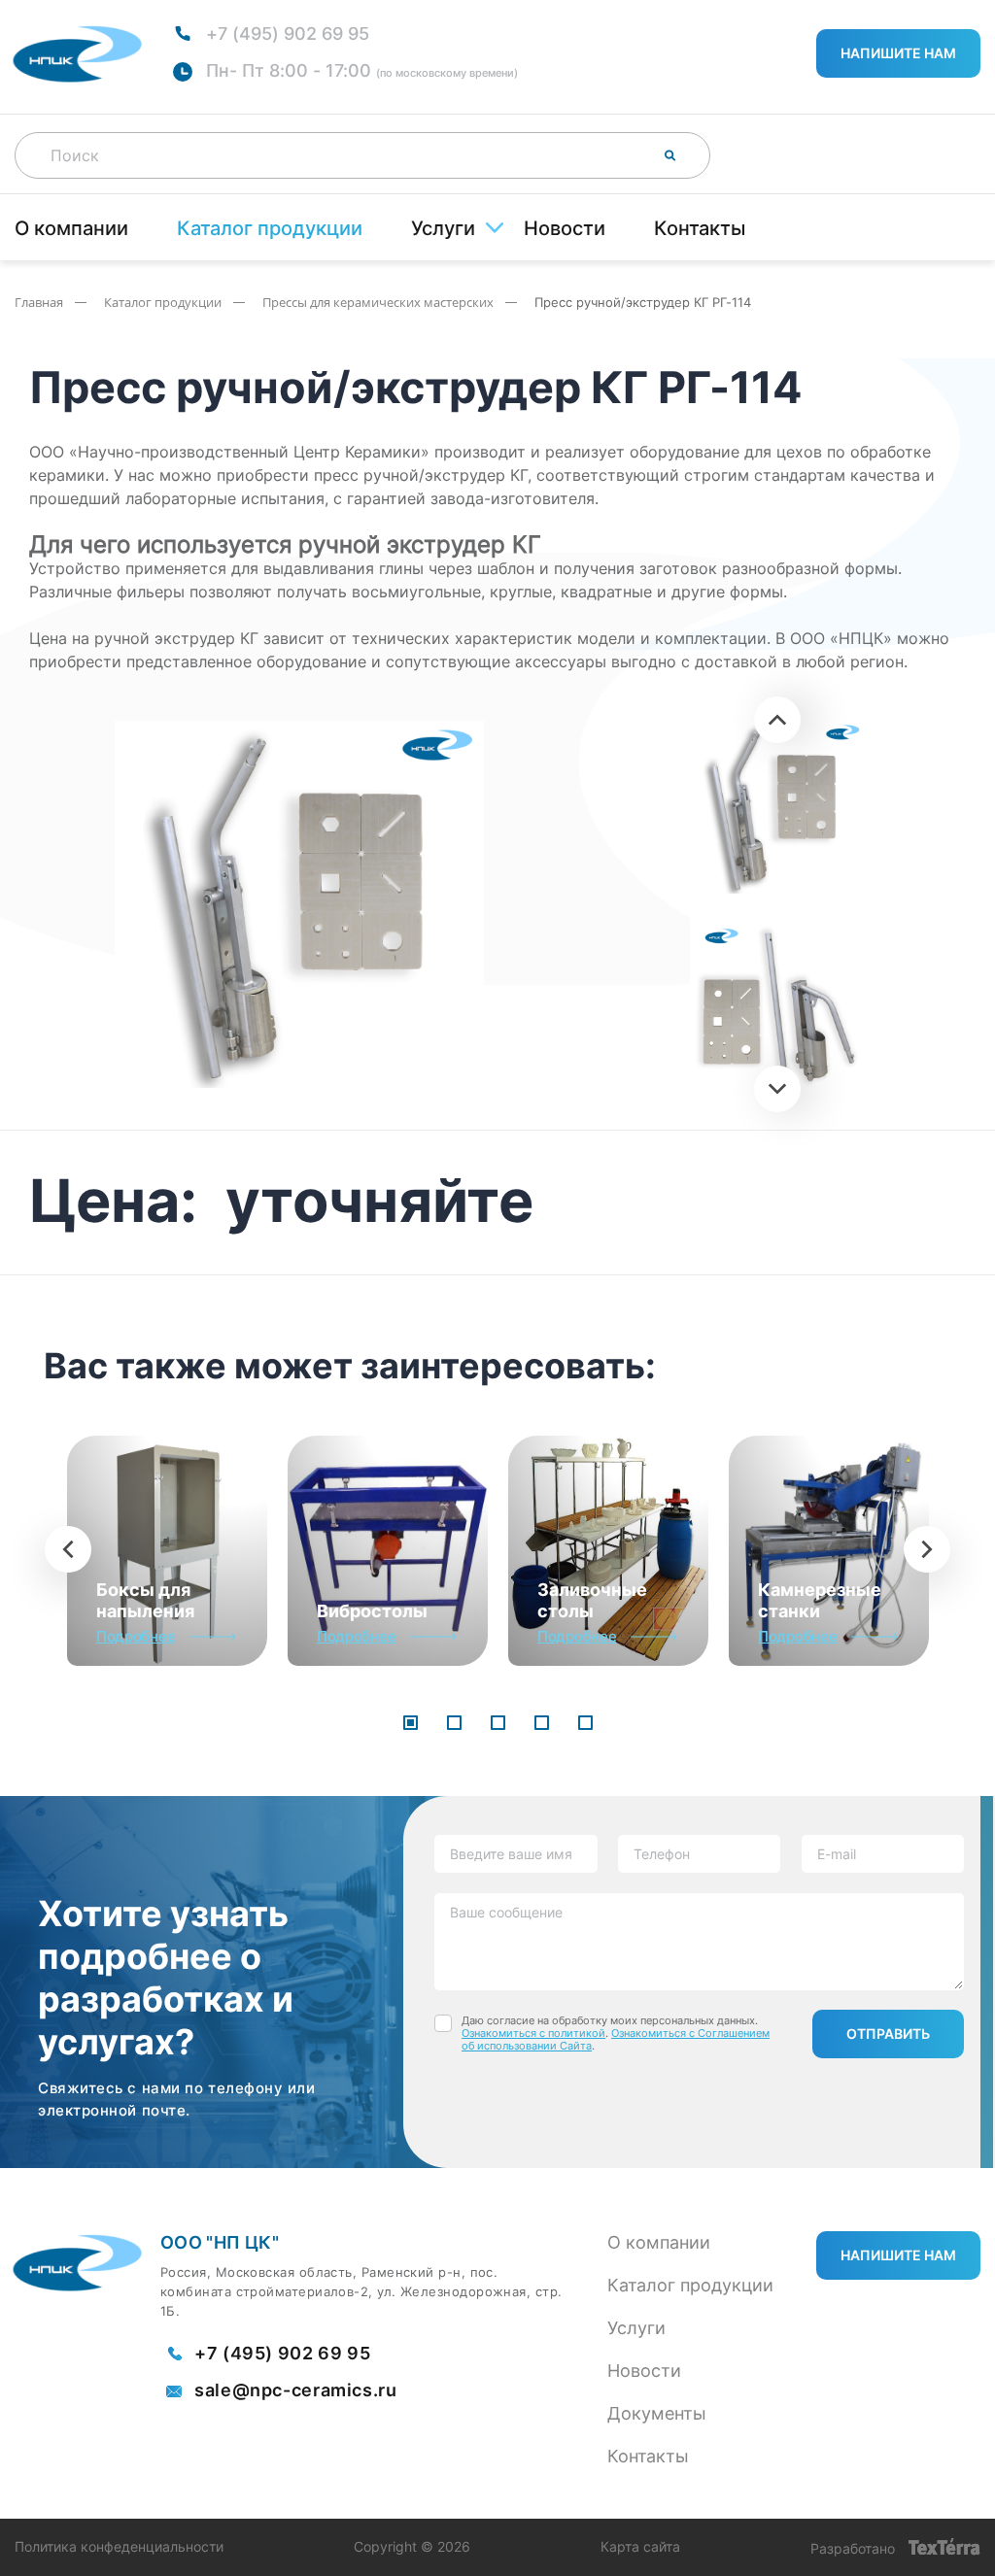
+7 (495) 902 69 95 (288, 34)
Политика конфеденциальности (119, 2547)
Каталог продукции (270, 228)
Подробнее (136, 1636)
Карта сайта (640, 2547)
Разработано (855, 2548)
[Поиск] (670, 155)
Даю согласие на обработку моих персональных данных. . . (616, 2034)
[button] (411, 1724)
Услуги (443, 228)
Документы (657, 2413)
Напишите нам (898, 53)
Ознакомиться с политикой (533, 2033)
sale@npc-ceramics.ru (296, 2390)
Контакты (700, 228)
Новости (565, 228)
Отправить (888, 2034)
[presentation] (68, 1549)
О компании (71, 228)
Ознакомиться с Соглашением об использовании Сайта (616, 2039)
